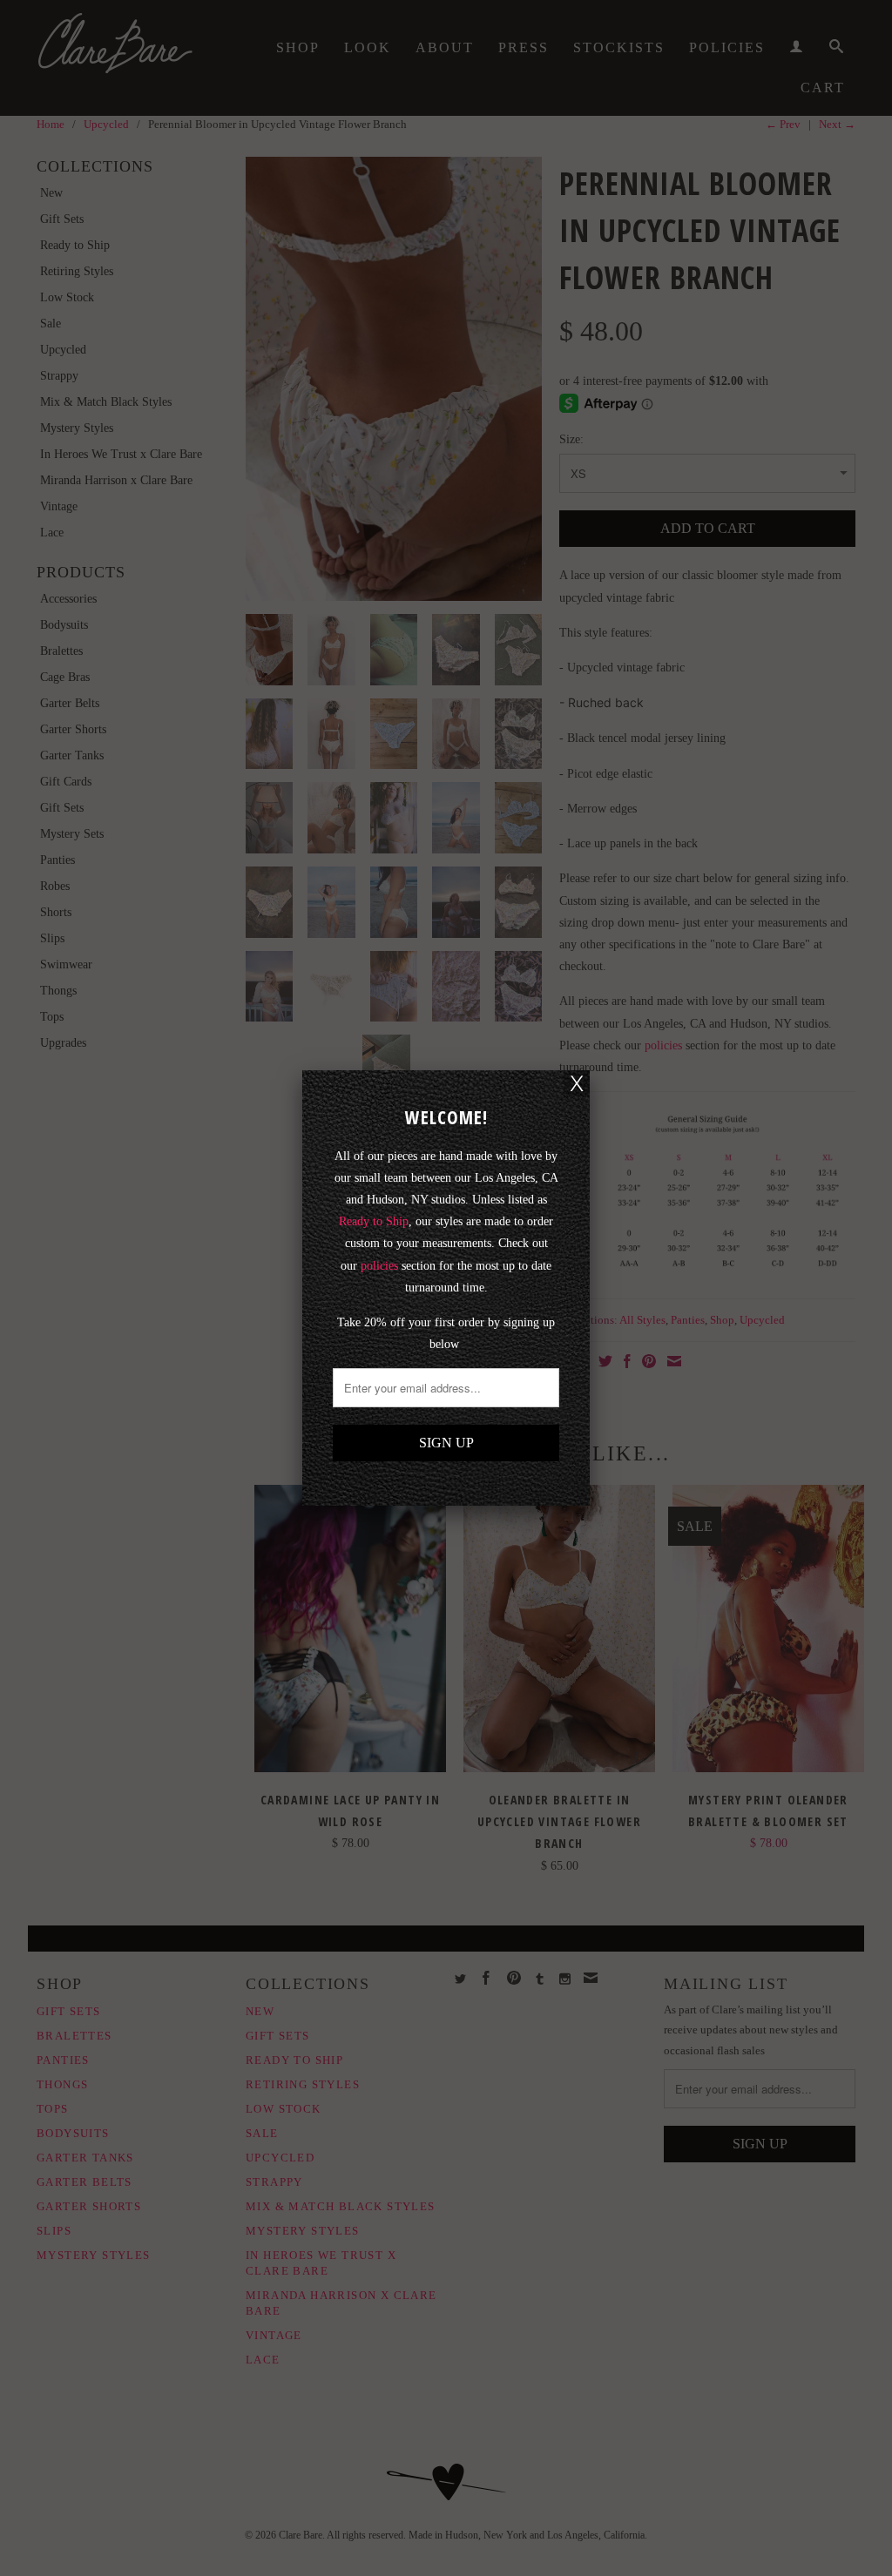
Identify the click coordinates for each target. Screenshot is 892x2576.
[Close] (577, 1083)
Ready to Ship (374, 1221)
